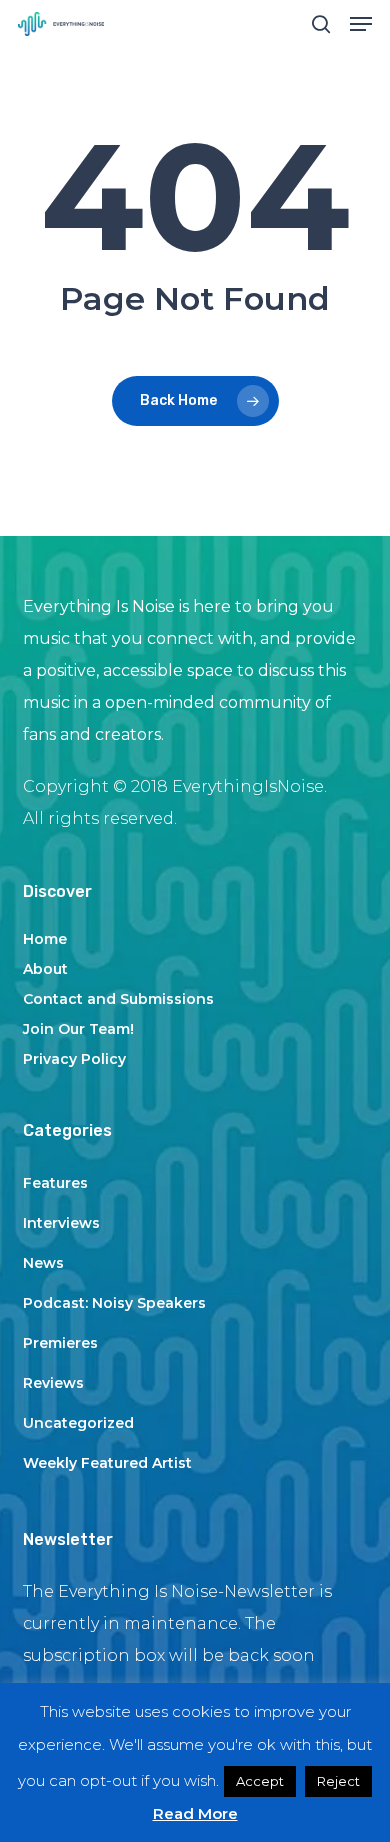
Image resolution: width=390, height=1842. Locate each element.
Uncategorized (78, 1423)
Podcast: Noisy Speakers (114, 1303)
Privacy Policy (74, 1059)
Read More (195, 1813)
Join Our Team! (78, 1029)
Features (55, 1183)
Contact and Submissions (118, 999)
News (43, 1263)
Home (45, 939)
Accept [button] (260, 1781)
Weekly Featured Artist (107, 1463)
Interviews (61, 1223)
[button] (361, 24)
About (45, 969)
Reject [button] (338, 1781)
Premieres (60, 1343)
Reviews (53, 1383)
